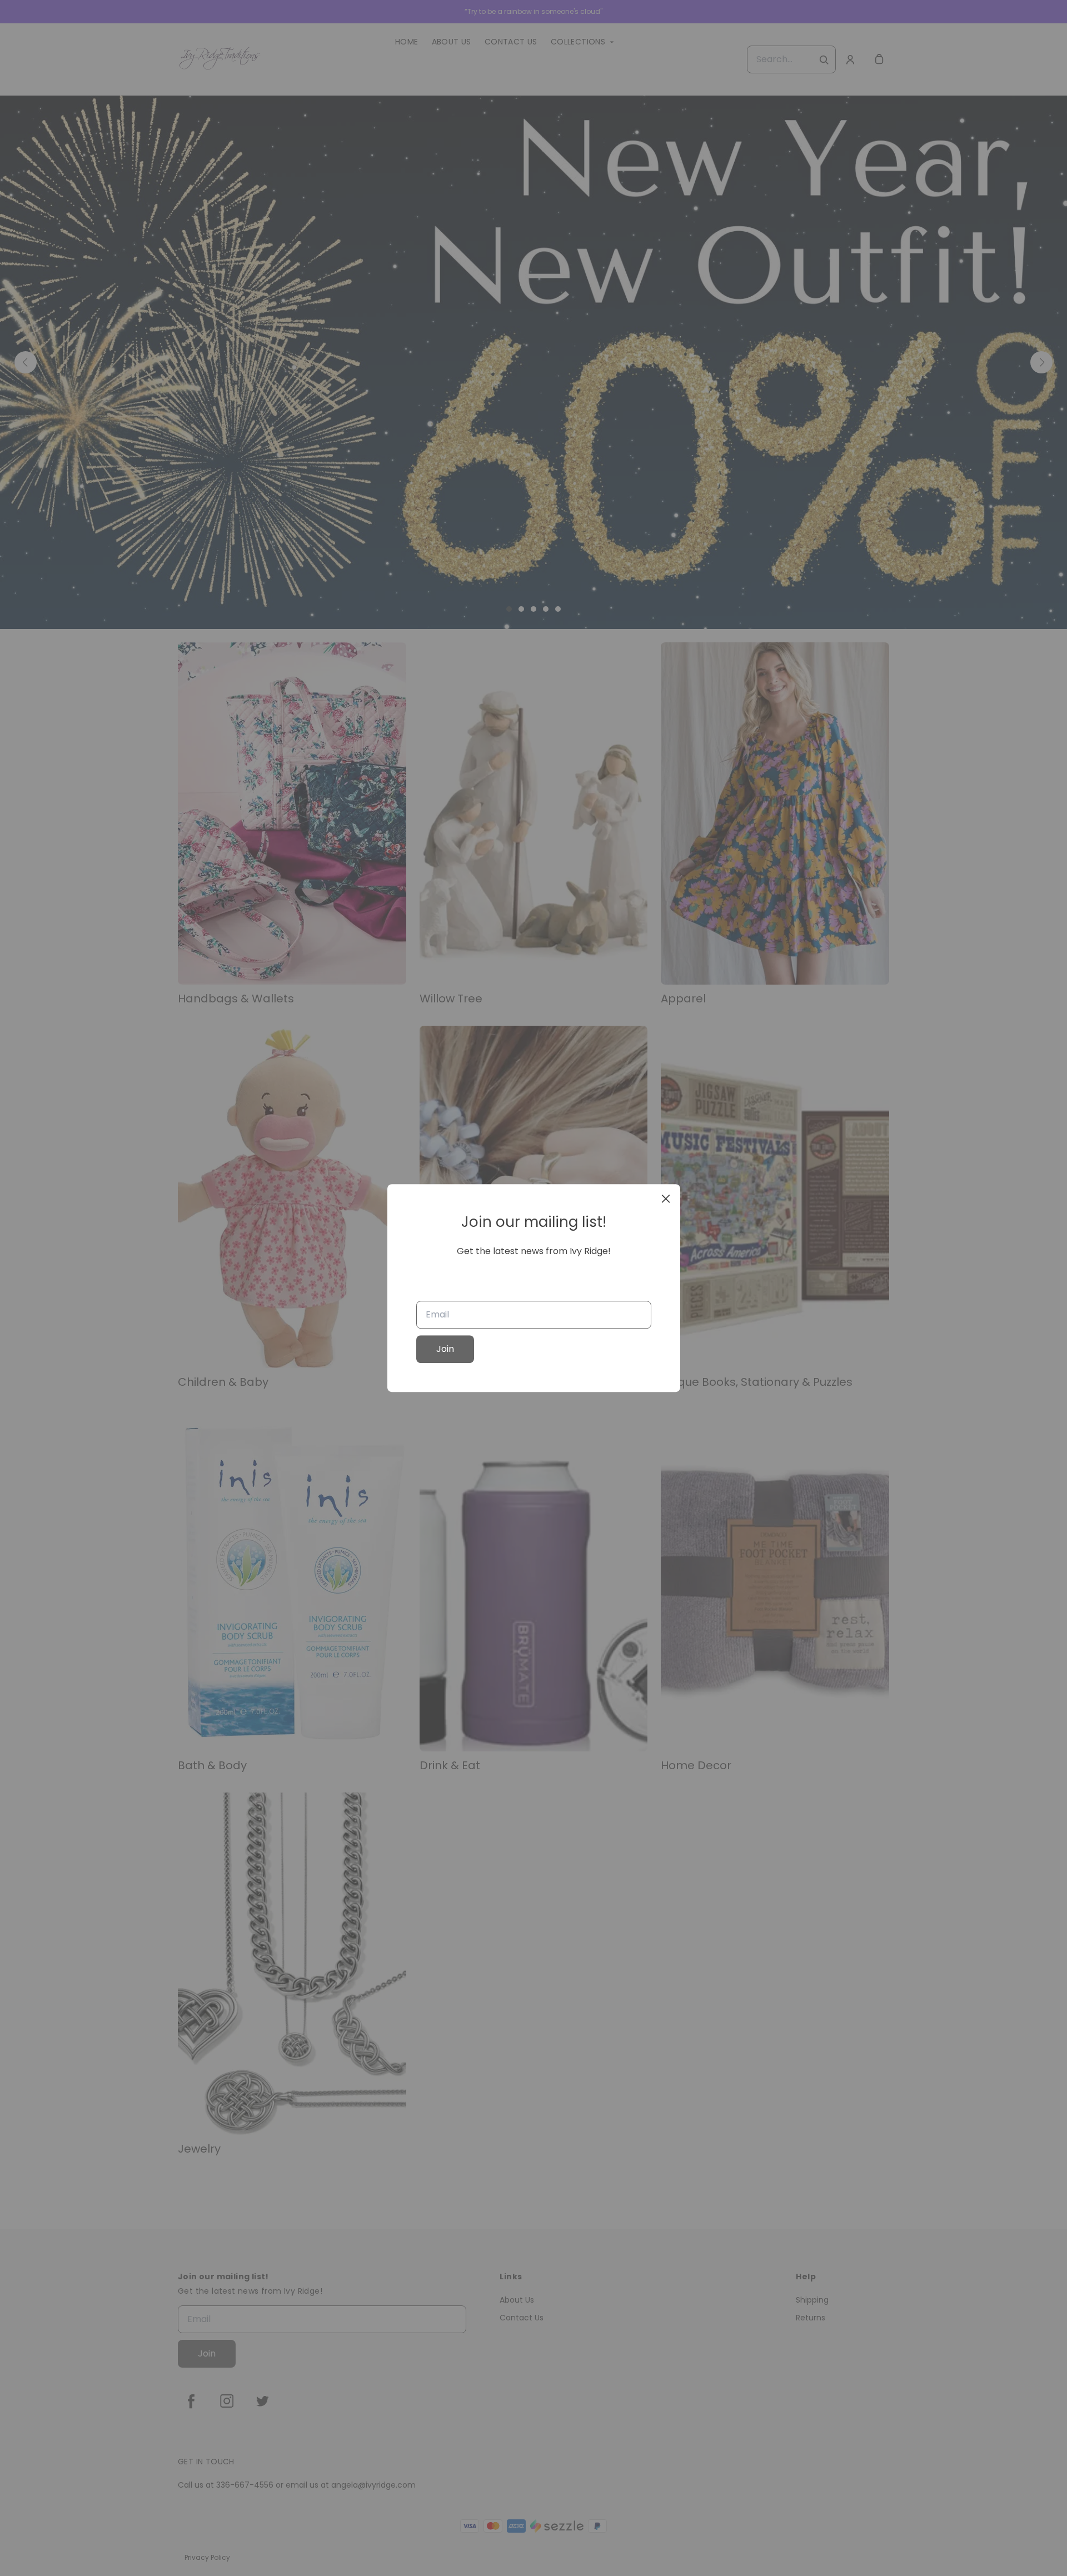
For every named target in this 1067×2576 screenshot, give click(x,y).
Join (445, 1349)
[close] (666, 1199)
